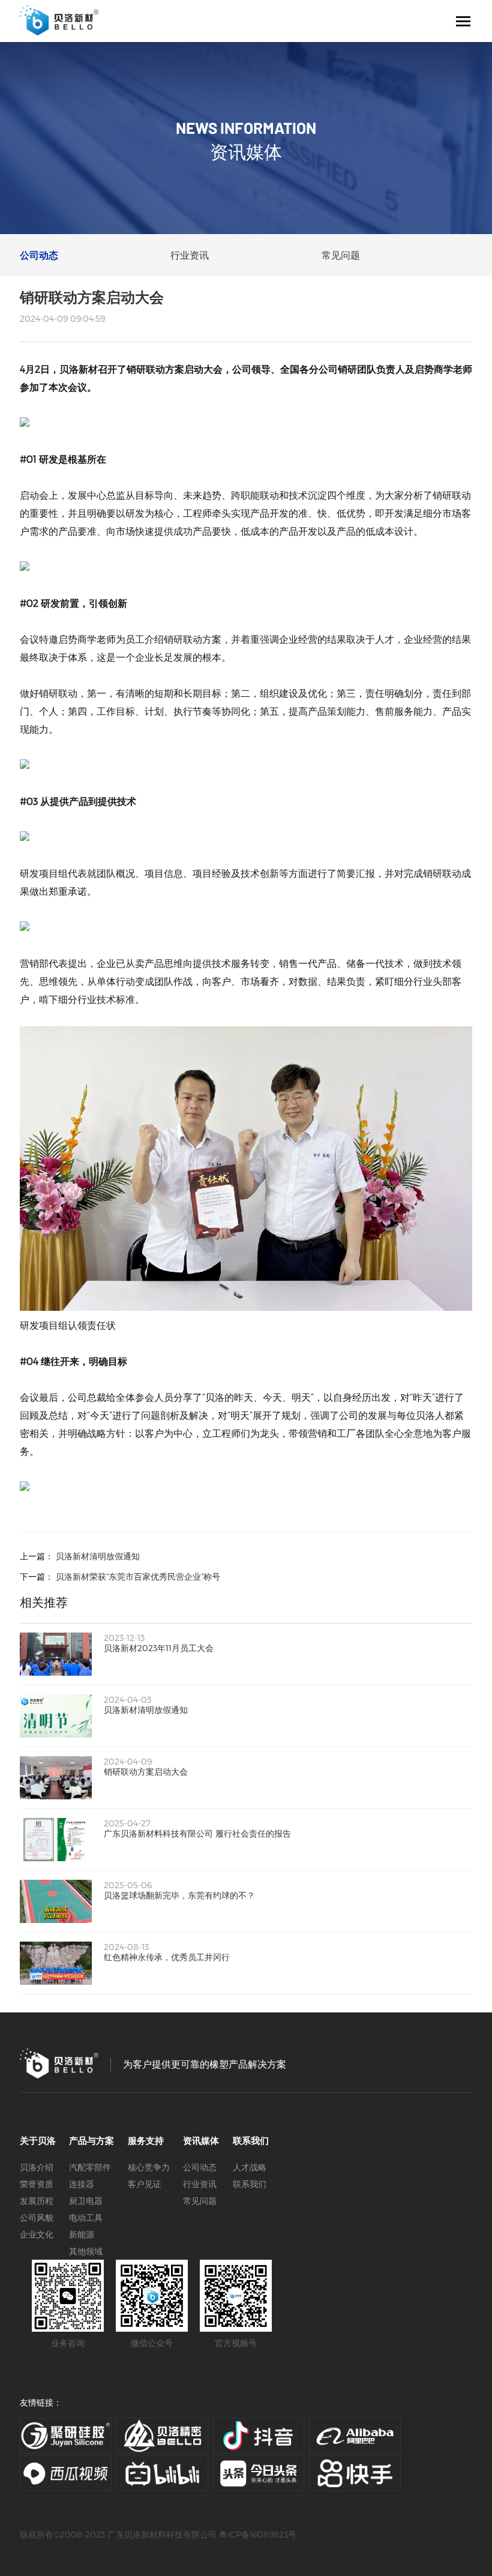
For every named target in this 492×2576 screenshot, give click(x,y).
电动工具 (86, 2217)
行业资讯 (190, 255)
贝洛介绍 (37, 2167)
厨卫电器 (86, 2201)
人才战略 (250, 2167)
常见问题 (341, 255)
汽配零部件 (90, 2167)
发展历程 (37, 2201)
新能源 (82, 2234)
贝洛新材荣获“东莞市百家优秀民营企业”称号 (138, 1576)
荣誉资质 (37, 2184)
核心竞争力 (149, 2167)
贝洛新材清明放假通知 (98, 1556)
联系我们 (250, 2184)
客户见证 (145, 2184)
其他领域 (86, 2251)
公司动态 (39, 255)
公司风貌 (37, 2217)
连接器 (82, 2184)
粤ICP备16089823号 (258, 2534)
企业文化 (37, 2234)
